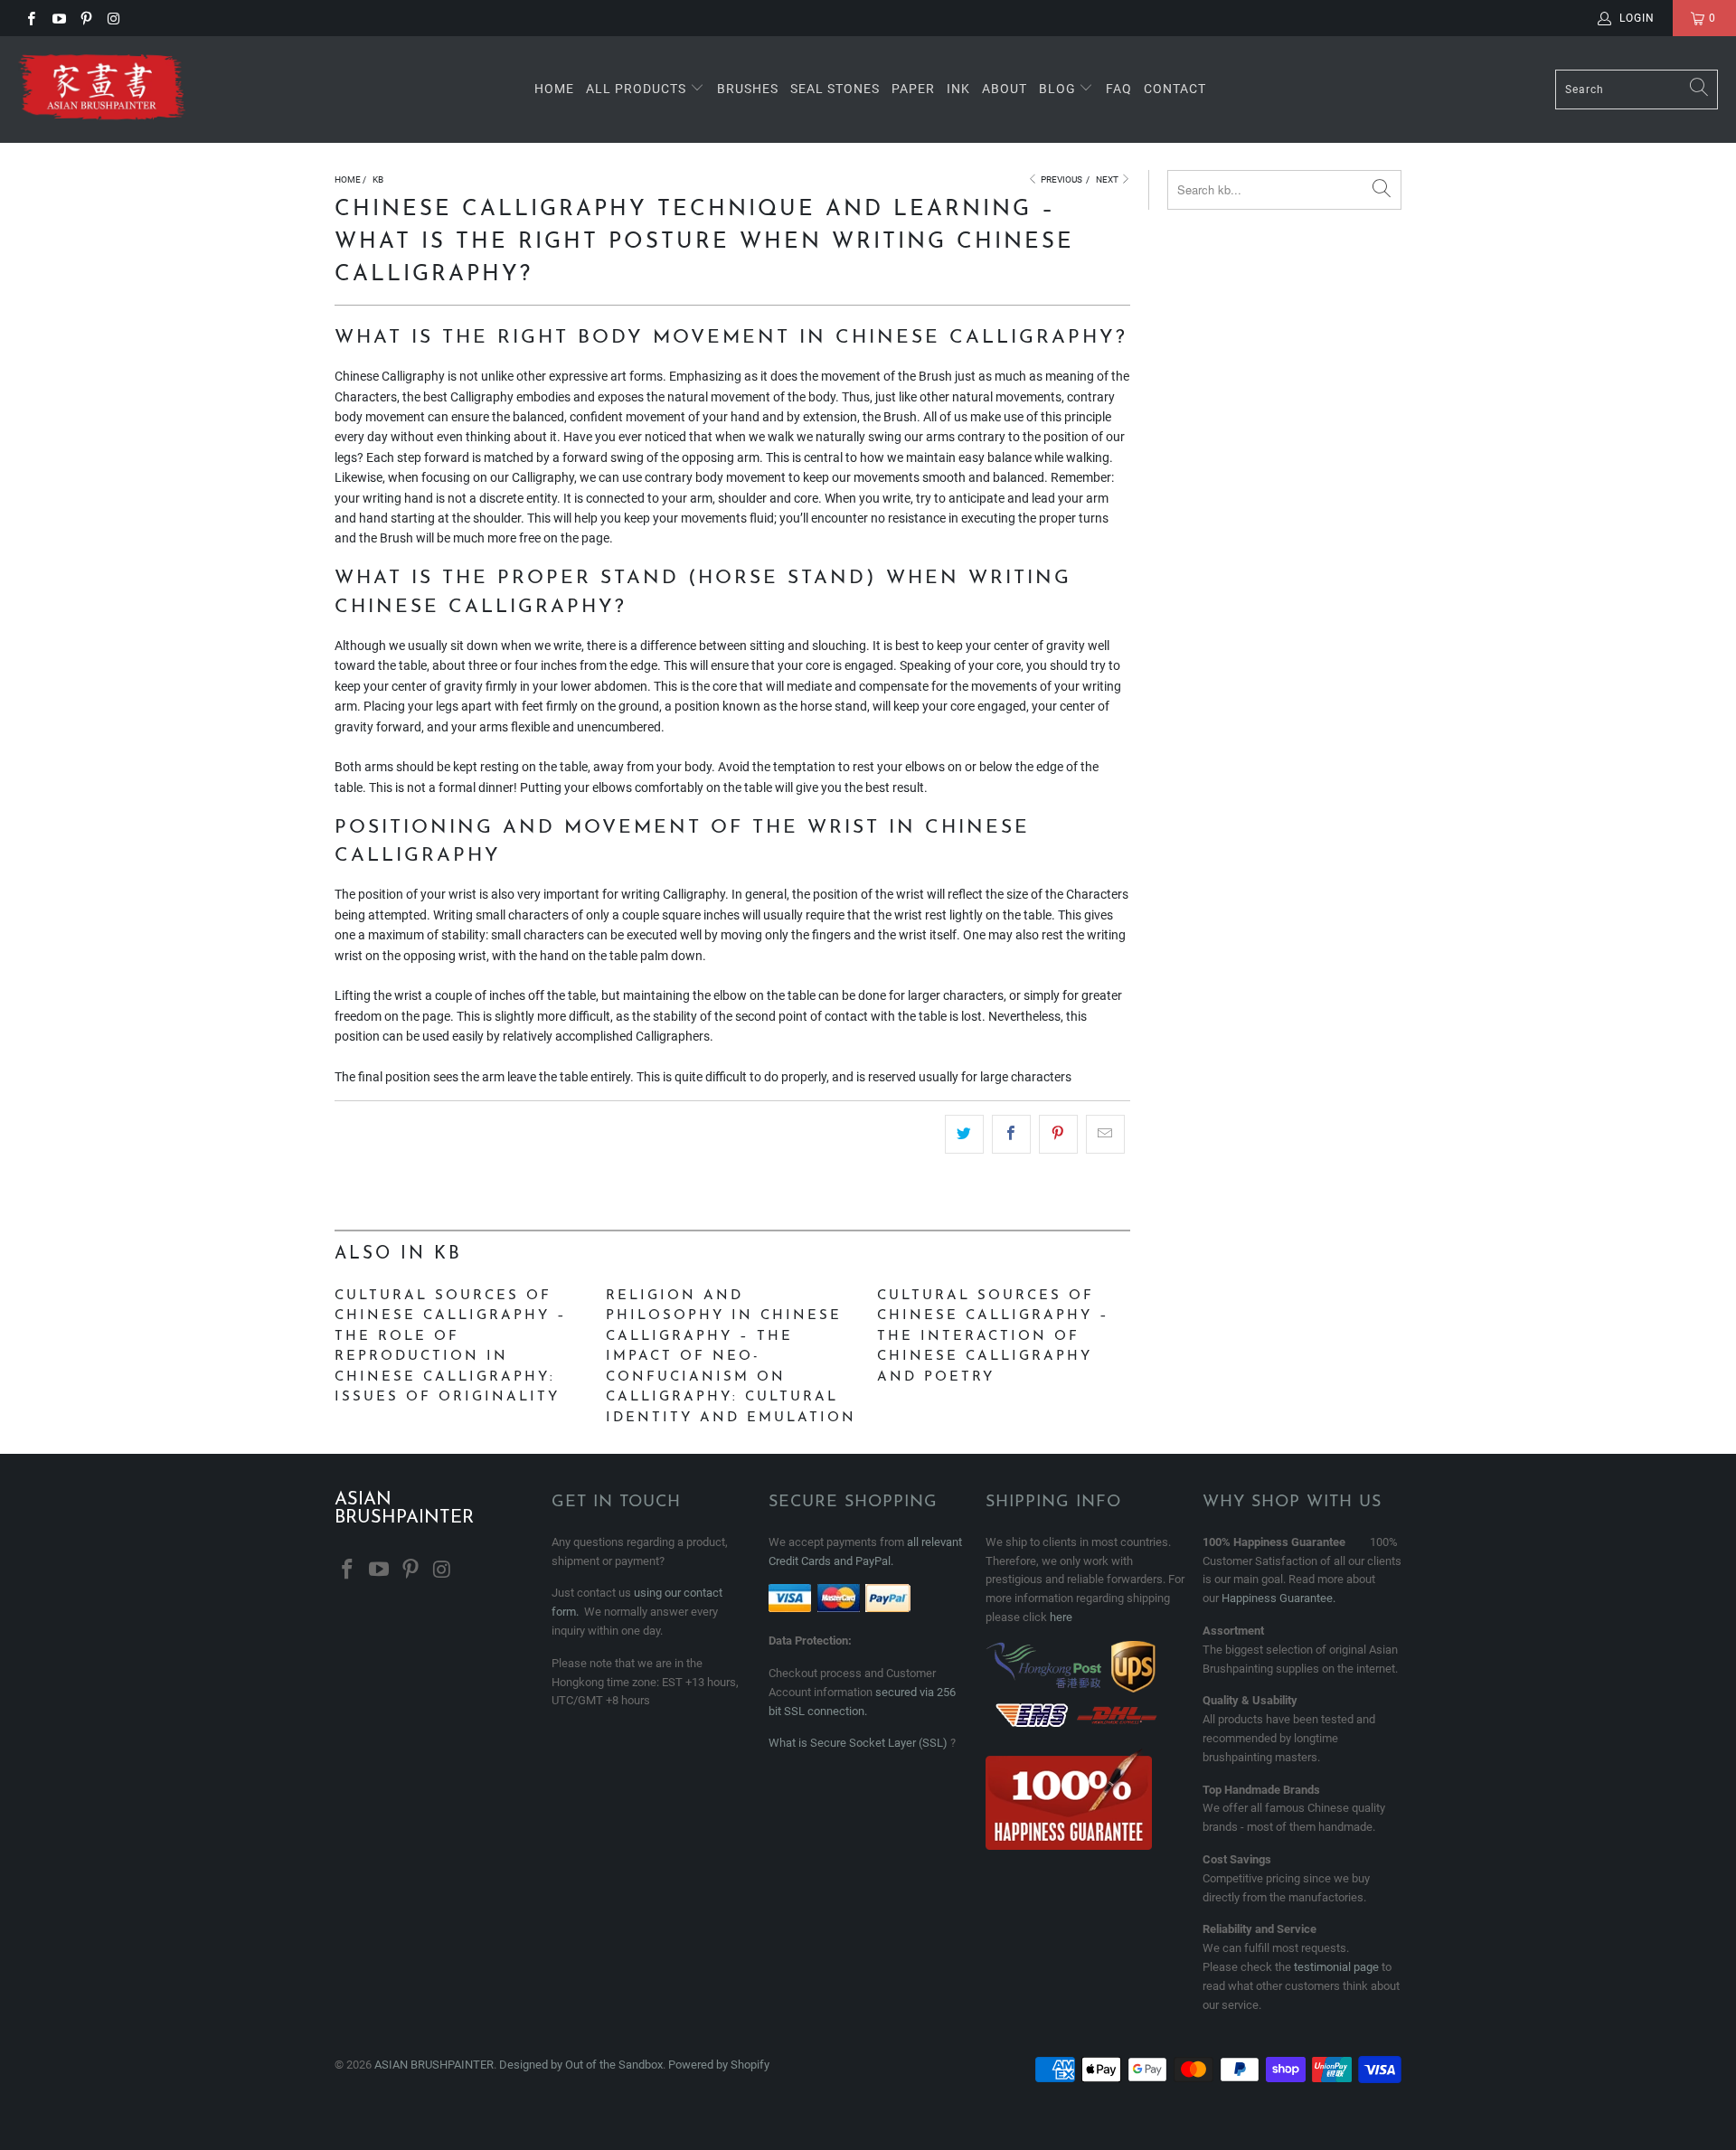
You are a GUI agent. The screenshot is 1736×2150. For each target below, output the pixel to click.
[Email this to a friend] (1105, 1134)
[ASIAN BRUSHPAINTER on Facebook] (30, 18)
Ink (958, 89)
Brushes (748, 89)
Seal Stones (835, 89)
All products (636, 89)
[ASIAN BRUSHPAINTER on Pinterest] (85, 18)
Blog (1059, 89)
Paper (913, 89)
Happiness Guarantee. (1278, 1598)
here (1061, 1617)
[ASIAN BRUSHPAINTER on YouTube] (57, 18)
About (1005, 89)
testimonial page (1336, 1967)
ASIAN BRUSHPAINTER (434, 2065)
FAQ (1119, 89)
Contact (1175, 89)
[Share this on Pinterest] (1058, 1134)
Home (554, 89)
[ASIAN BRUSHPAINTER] (102, 90)
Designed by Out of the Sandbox (581, 2065)
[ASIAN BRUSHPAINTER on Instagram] (113, 18)
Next (1108, 179)
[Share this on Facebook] (1011, 1134)
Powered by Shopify (719, 2065)
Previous (1061, 179)
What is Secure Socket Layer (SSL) (858, 1743)
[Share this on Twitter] (964, 1134)
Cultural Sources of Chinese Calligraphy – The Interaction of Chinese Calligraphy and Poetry (993, 1337)
